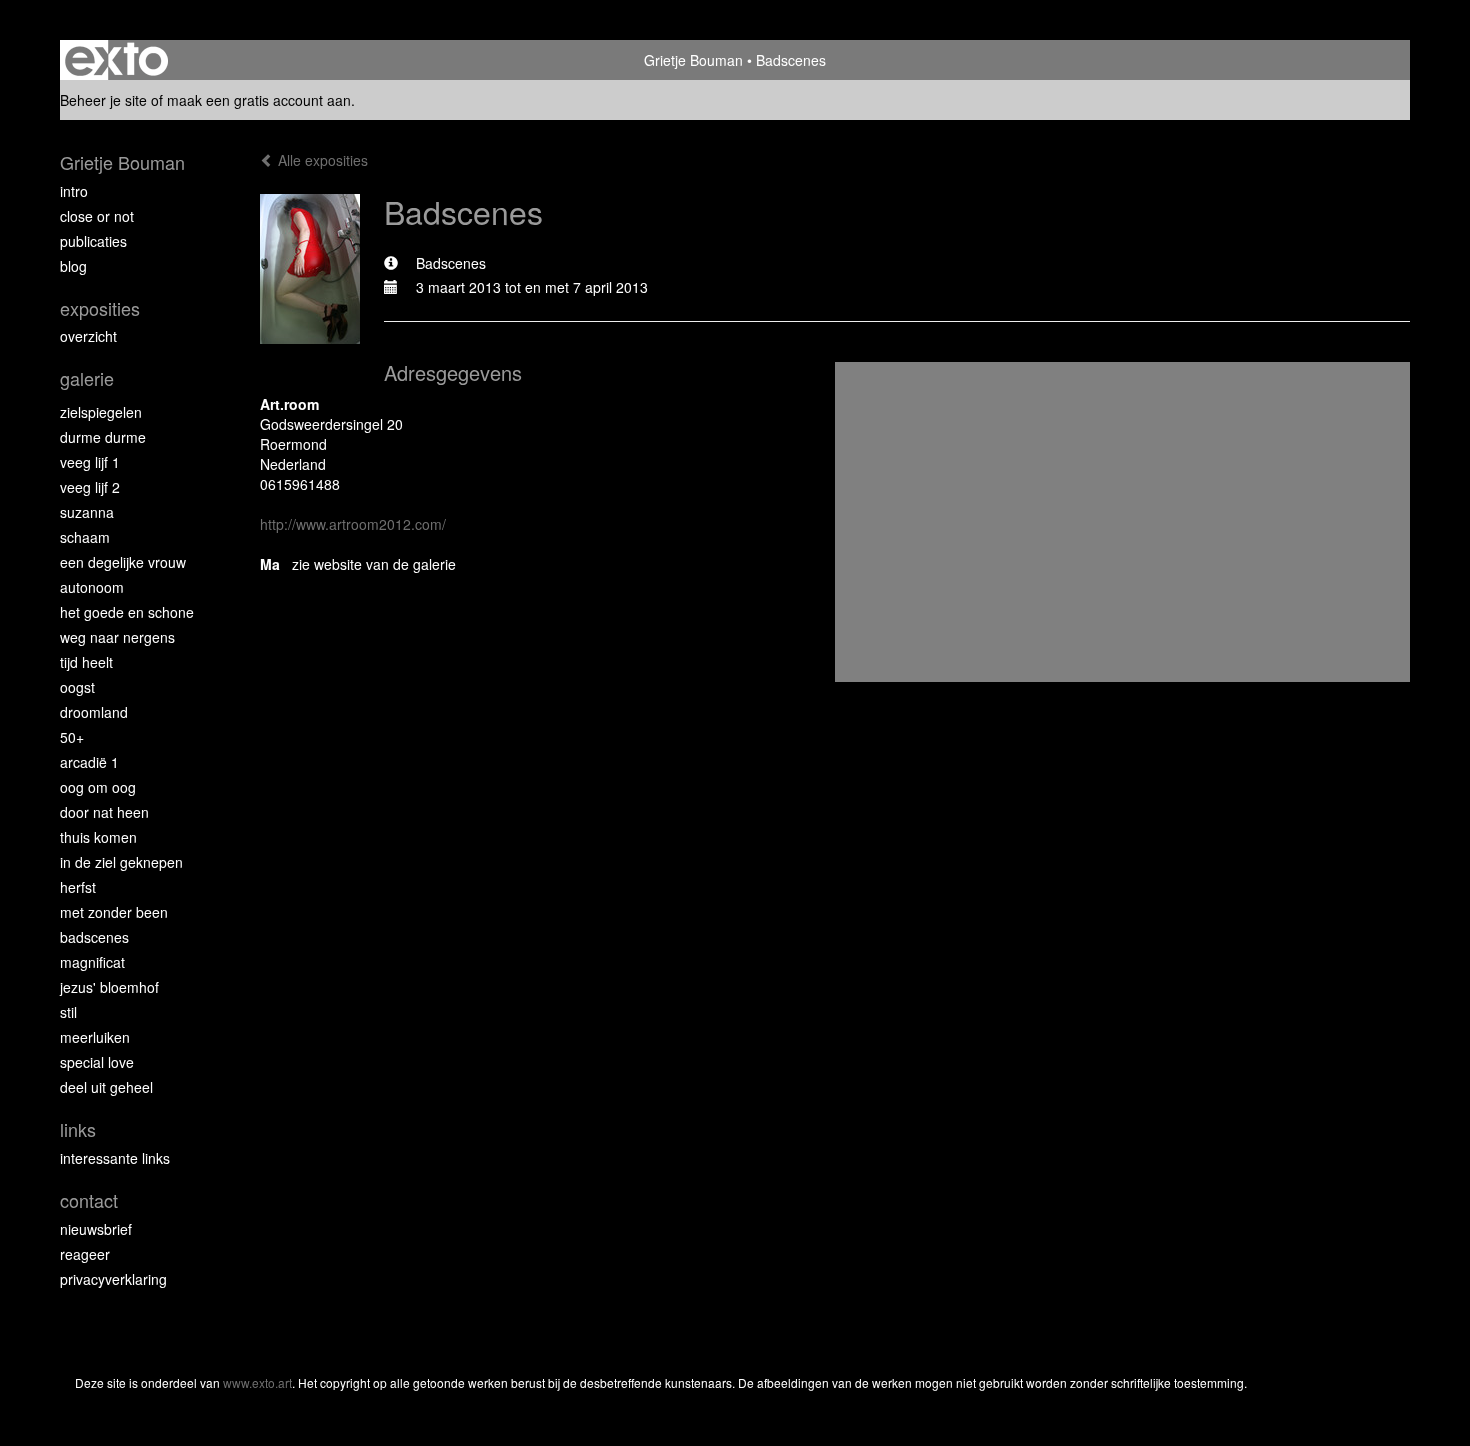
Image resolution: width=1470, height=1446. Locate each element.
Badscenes (94, 937)
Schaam (85, 537)
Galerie (87, 378)
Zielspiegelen (101, 412)
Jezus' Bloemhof (109, 987)
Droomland (94, 712)
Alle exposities (321, 160)
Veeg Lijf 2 (90, 487)
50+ (72, 737)
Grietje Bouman (693, 60)
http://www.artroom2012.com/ (353, 524)
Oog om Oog (98, 787)
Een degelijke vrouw (123, 562)
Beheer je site (103, 100)
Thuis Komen (98, 837)
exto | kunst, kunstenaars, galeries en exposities (116, 60)
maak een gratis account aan (259, 100)
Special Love (97, 1062)
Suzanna (87, 512)
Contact (89, 1200)
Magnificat (92, 962)
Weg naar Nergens (117, 637)
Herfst (78, 887)
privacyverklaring (113, 1279)
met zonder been (114, 912)
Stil (68, 1012)
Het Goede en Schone (127, 612)
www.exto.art (257, 1382)
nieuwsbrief (96, 1229)
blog (73, 266)
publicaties (93, 241)
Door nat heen (104, 812)
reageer (85, 1254)
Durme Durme (103, 437)
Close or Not (97, 216)
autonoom (92, 587)
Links (78, 1129)
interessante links (115, 1158)
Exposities (100, 308)
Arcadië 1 (89, 762)
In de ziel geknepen (121, 862)
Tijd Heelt (86, 662)
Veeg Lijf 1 (90, 462)
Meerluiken (95, 1037)
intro (74, 191)
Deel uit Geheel (106, 1087)
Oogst (77, 687)
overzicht (88, 336)
